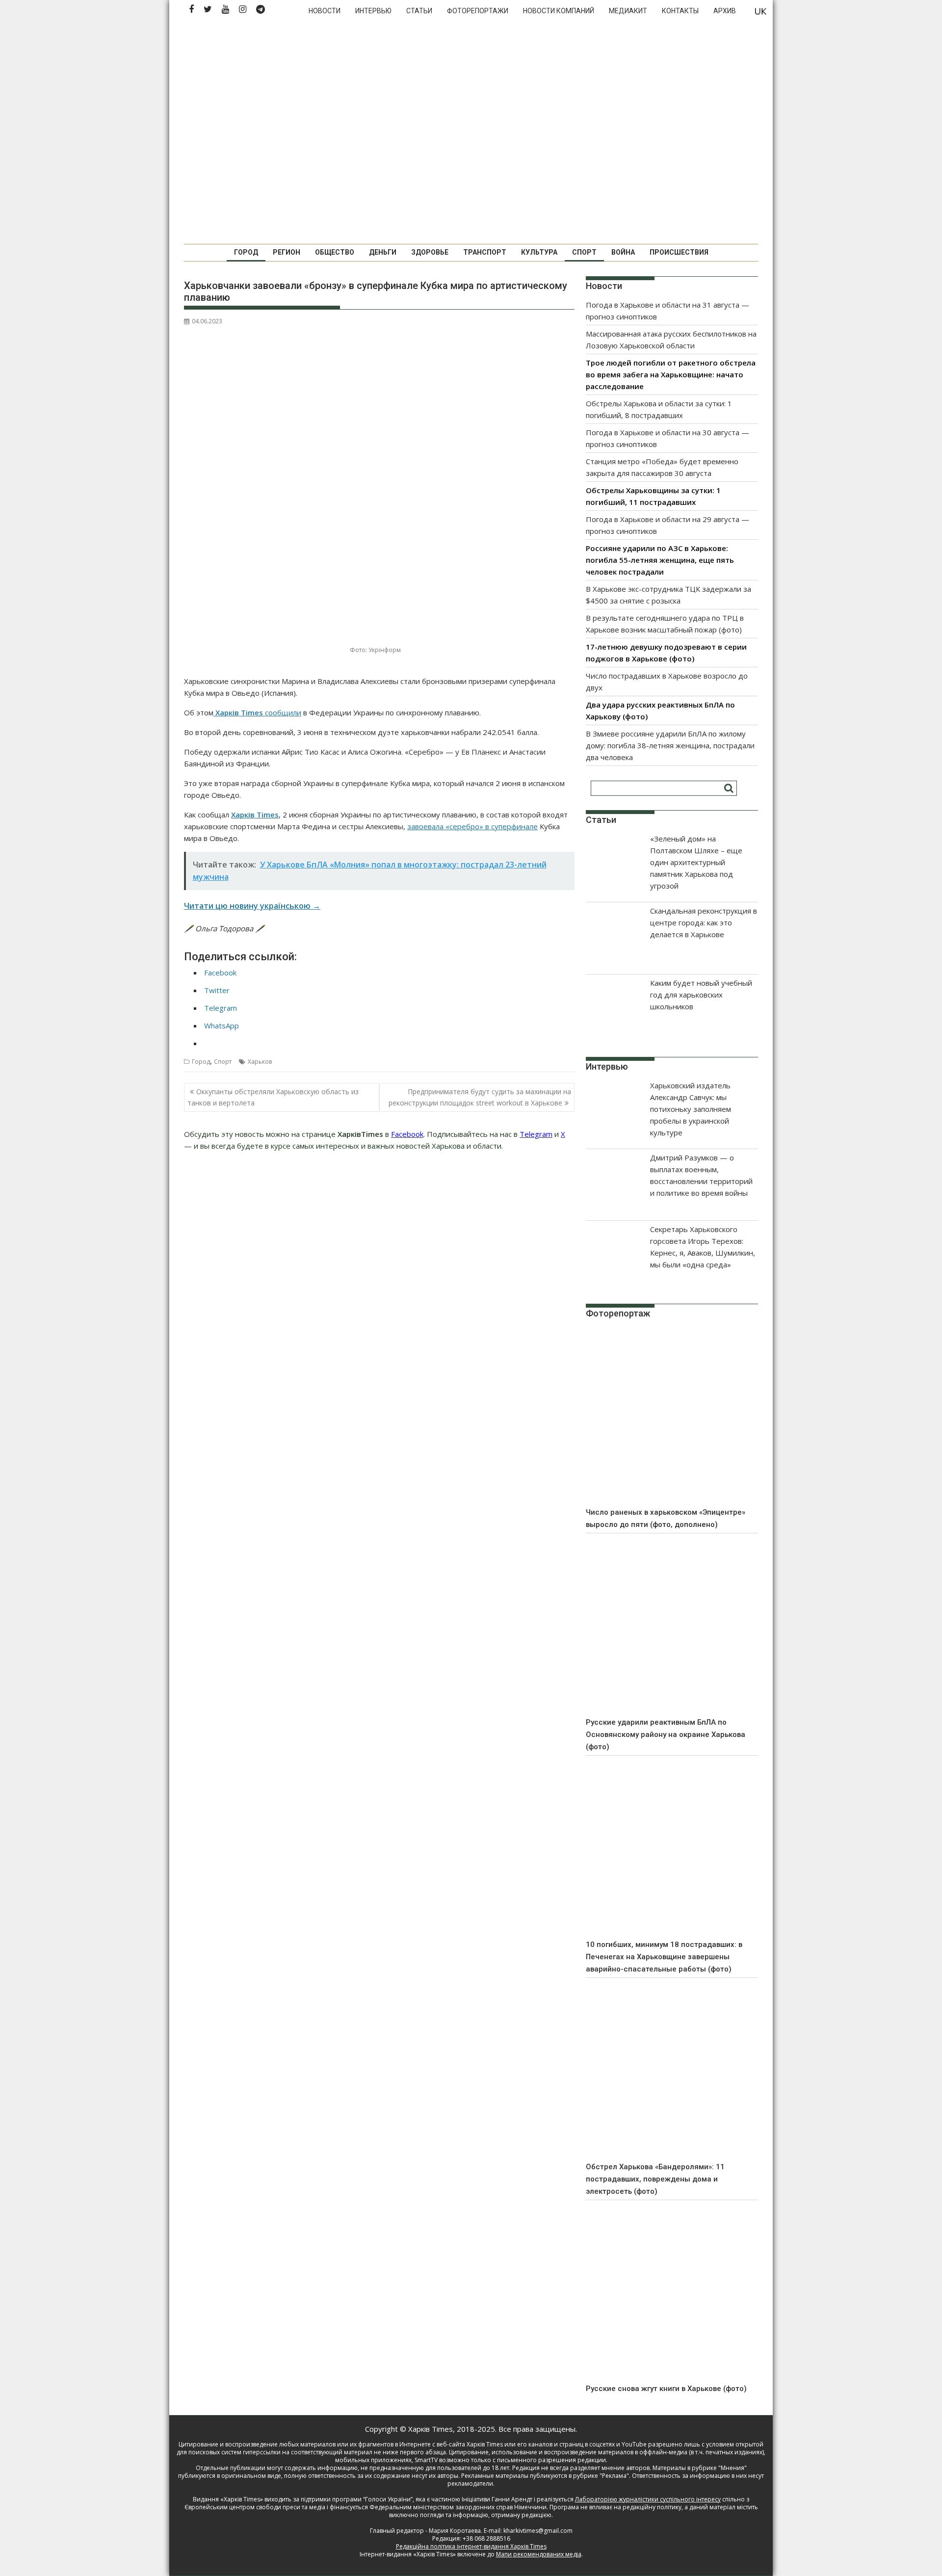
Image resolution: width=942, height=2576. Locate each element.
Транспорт (485, 252)
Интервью (373, 11)
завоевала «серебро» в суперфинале (472, 826)
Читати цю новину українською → (252, 906)
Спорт (584, 252)
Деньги (383, 252)
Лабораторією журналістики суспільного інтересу (648, 2499)
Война (623, 252)
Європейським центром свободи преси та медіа (256, 2507)
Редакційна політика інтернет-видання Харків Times (471, 2546)
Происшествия (679, 252)
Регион (287, 252)
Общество (335, 252)
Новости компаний (559, 11)
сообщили (283, 712)
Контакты (680, 11)
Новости (325, 11)
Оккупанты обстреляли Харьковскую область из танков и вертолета (273, 1097)
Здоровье (430, 252)
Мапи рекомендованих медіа (539, 2554)
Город (246, 252)
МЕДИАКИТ (628, 11)
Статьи (419, 11)
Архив (725, 11)
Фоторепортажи (478, 11)
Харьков (260, 1062)
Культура (539, 252)
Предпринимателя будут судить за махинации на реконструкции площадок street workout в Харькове (480, 1097)
